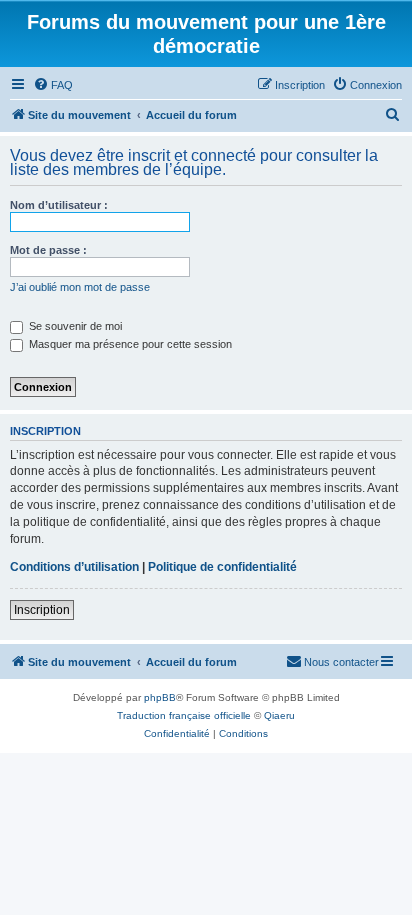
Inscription (42, 610)
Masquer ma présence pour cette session (129, 344)
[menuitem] (53, 85)
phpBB (160, 697)
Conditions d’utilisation (74, 567)
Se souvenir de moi (74, 326)
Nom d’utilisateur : (59, 205)
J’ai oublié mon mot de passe (80, 287)
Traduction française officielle (184, 715)
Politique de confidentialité (222, 567)
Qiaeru (279, 715)
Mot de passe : (48, 250)
